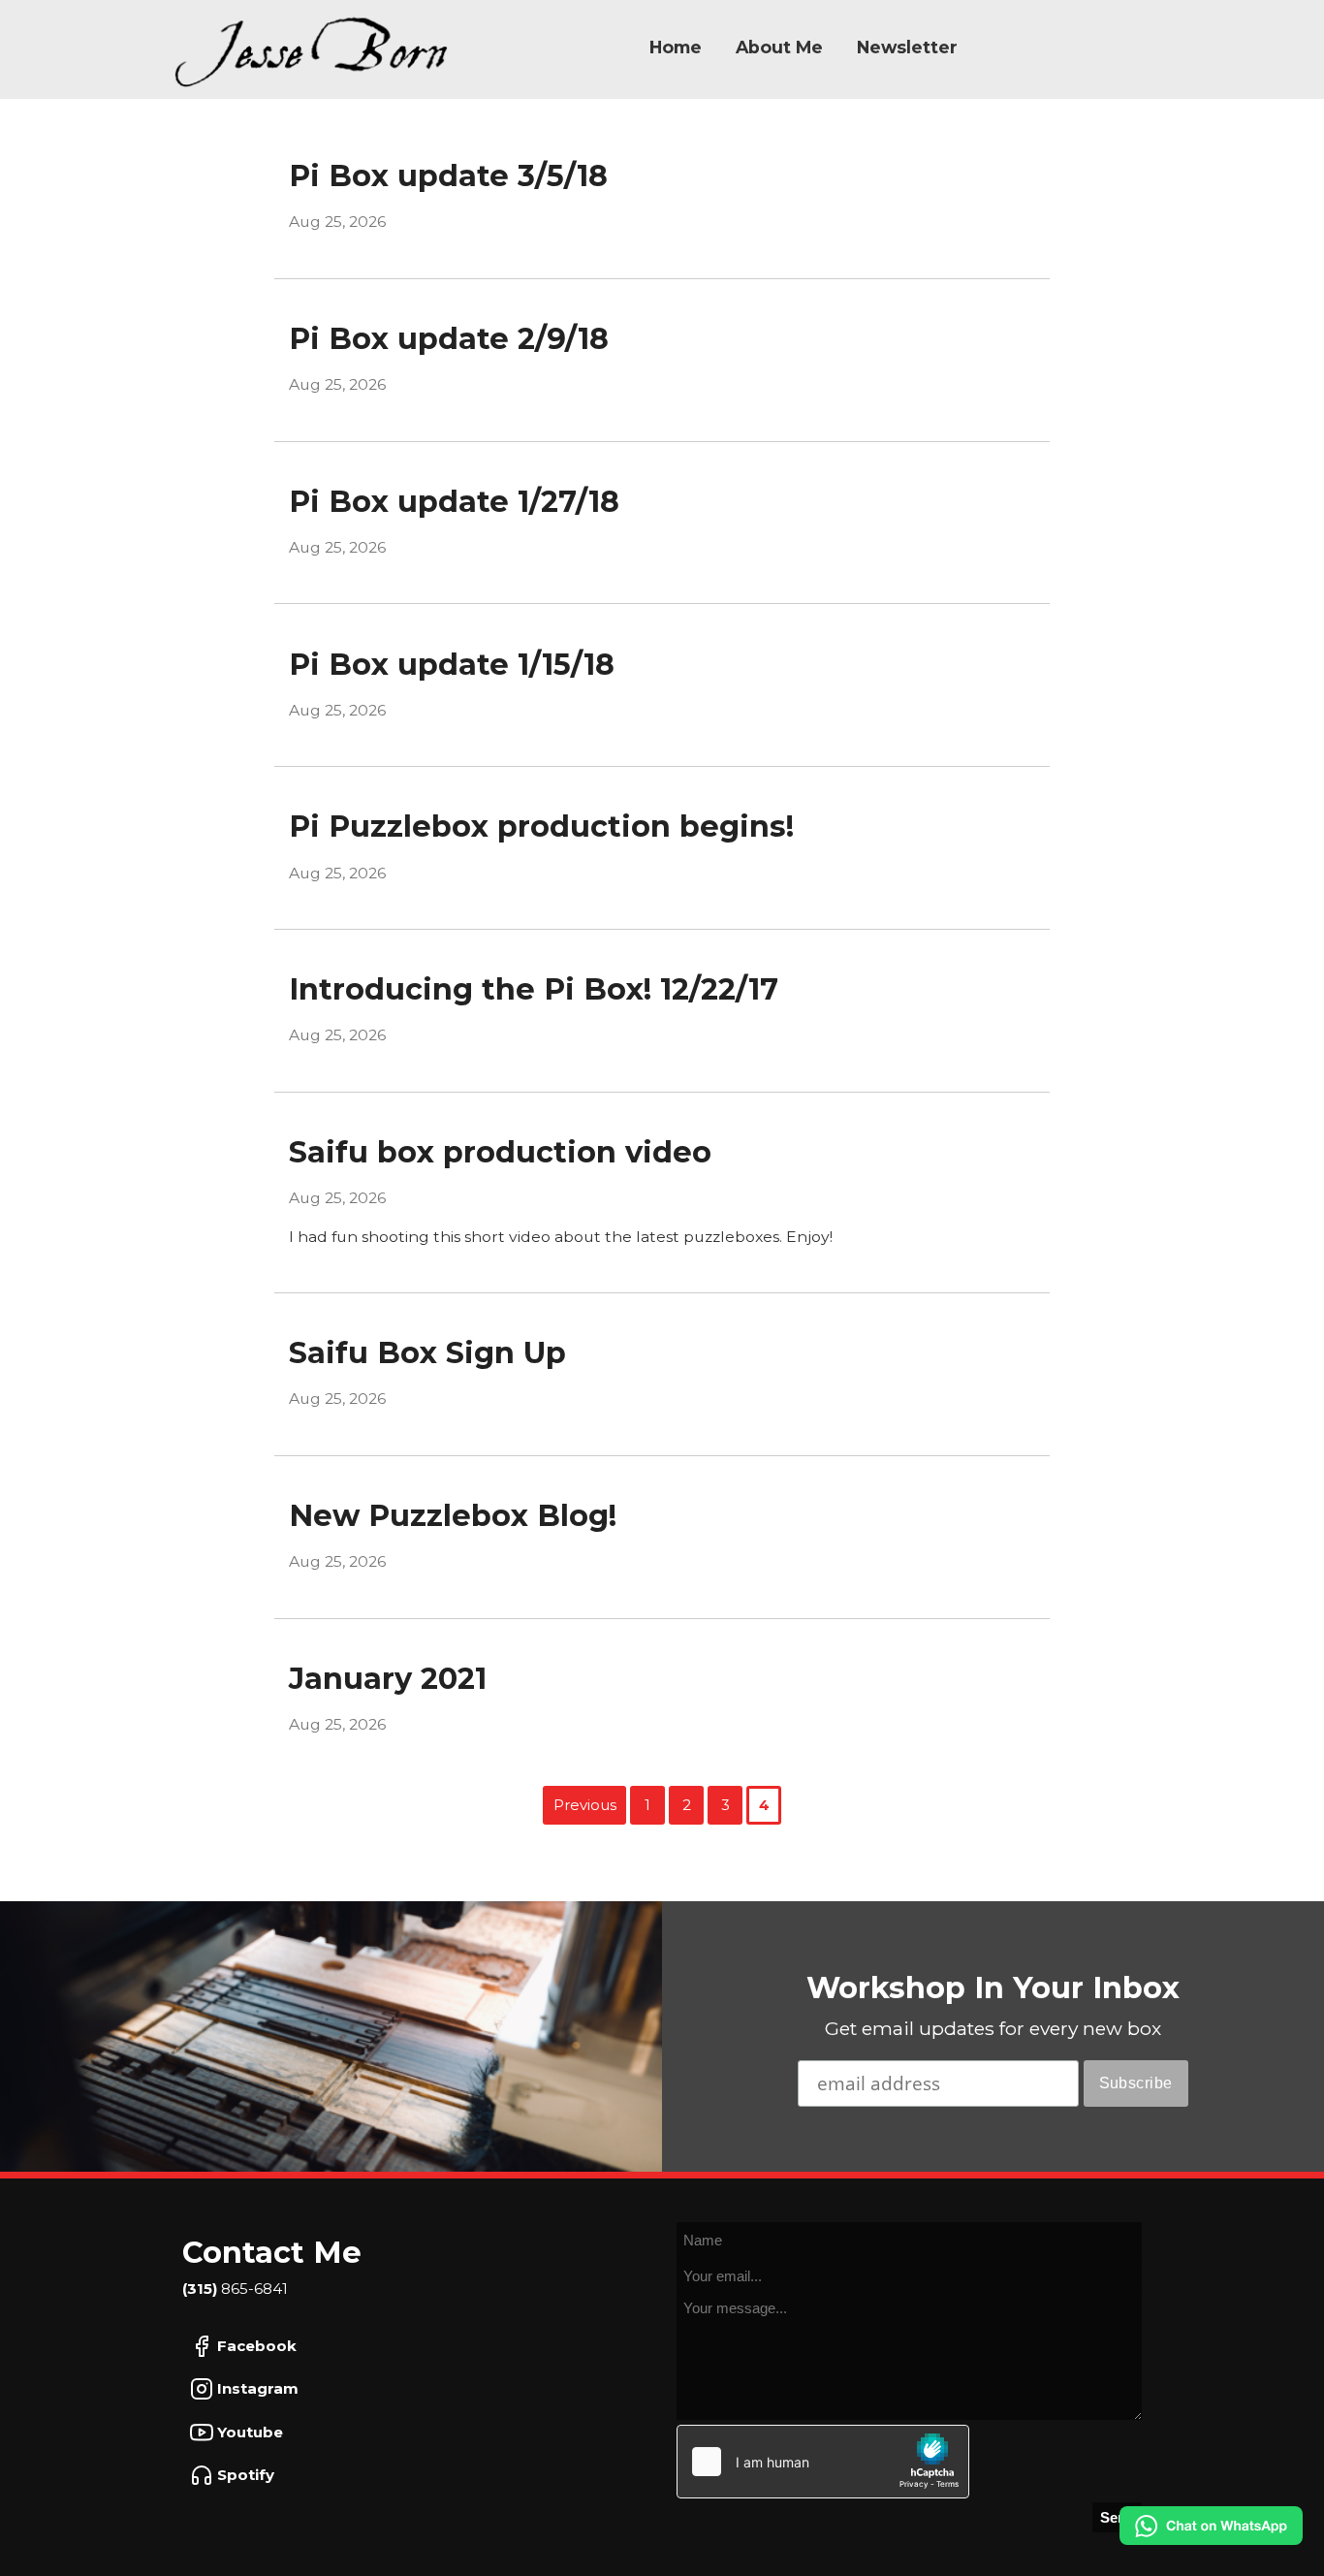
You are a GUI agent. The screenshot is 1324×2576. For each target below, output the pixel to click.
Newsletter (907, 47)
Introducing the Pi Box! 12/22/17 (534, 989)
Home (676, 47)
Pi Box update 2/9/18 (449, 339)
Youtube (248, 2432)
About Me (779, 47)
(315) (202, 2289)
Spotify (244, 2476)
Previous (585, 1805)
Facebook (255, 2346)
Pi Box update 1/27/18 (454, 502)
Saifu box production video (500, 1152)
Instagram (256, 2389)
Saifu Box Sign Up (427, 1353)
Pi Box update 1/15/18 (452, 665)
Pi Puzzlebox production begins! (541, 827)
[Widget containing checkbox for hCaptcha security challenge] (823, 2462)
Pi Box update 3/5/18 (448, 176)
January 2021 (388, 1679)
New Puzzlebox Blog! (453, 1516)
